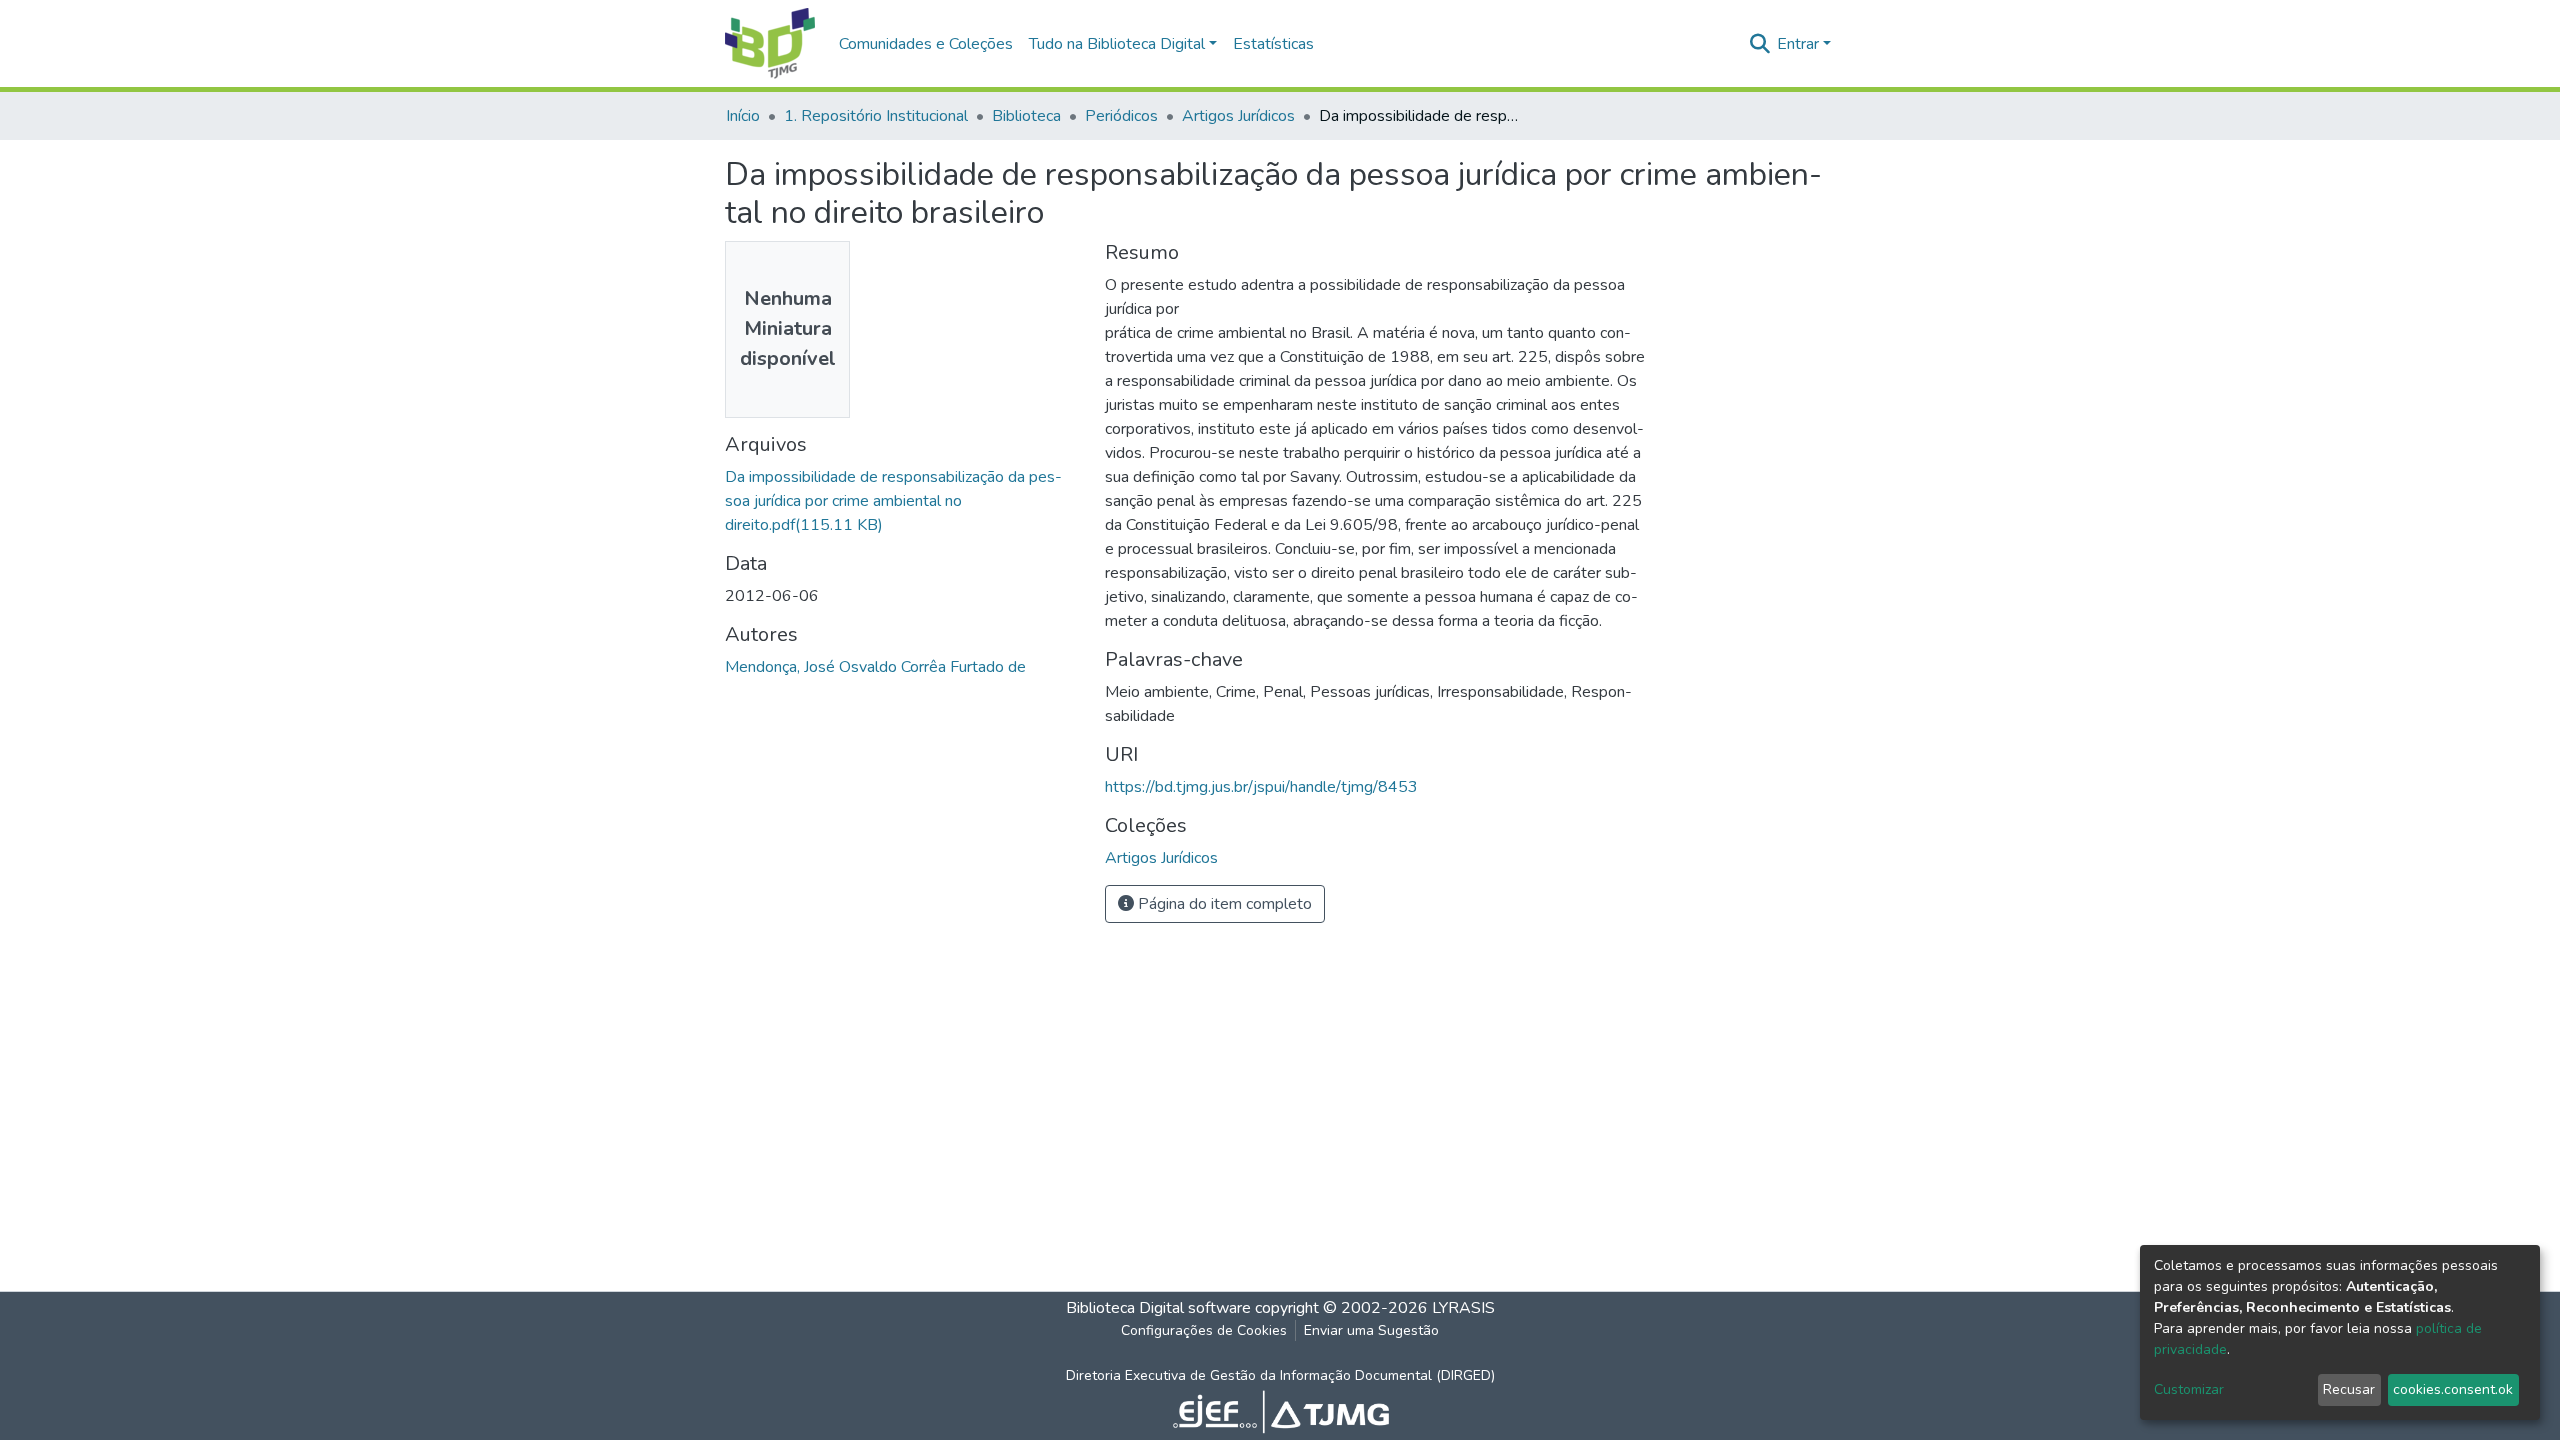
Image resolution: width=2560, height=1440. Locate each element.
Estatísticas (1273, 44)
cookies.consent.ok (2453, 1389)
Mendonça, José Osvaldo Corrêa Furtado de (875, 667)
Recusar (2349, 1389)
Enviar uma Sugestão (1371, 1330)
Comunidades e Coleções (926, 44)
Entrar (1798, 44)
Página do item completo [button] (1223, 904)
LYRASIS (1463, 1308)
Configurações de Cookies (1204, 1330)
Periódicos (1121, 116)
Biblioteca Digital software (1158, 1308)
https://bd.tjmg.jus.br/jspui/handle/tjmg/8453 (1261, 787)
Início (743, 116)
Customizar (2189, 1389)
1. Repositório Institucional (876, 116)
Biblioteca (1026, 116)
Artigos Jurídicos (1238, 116)
